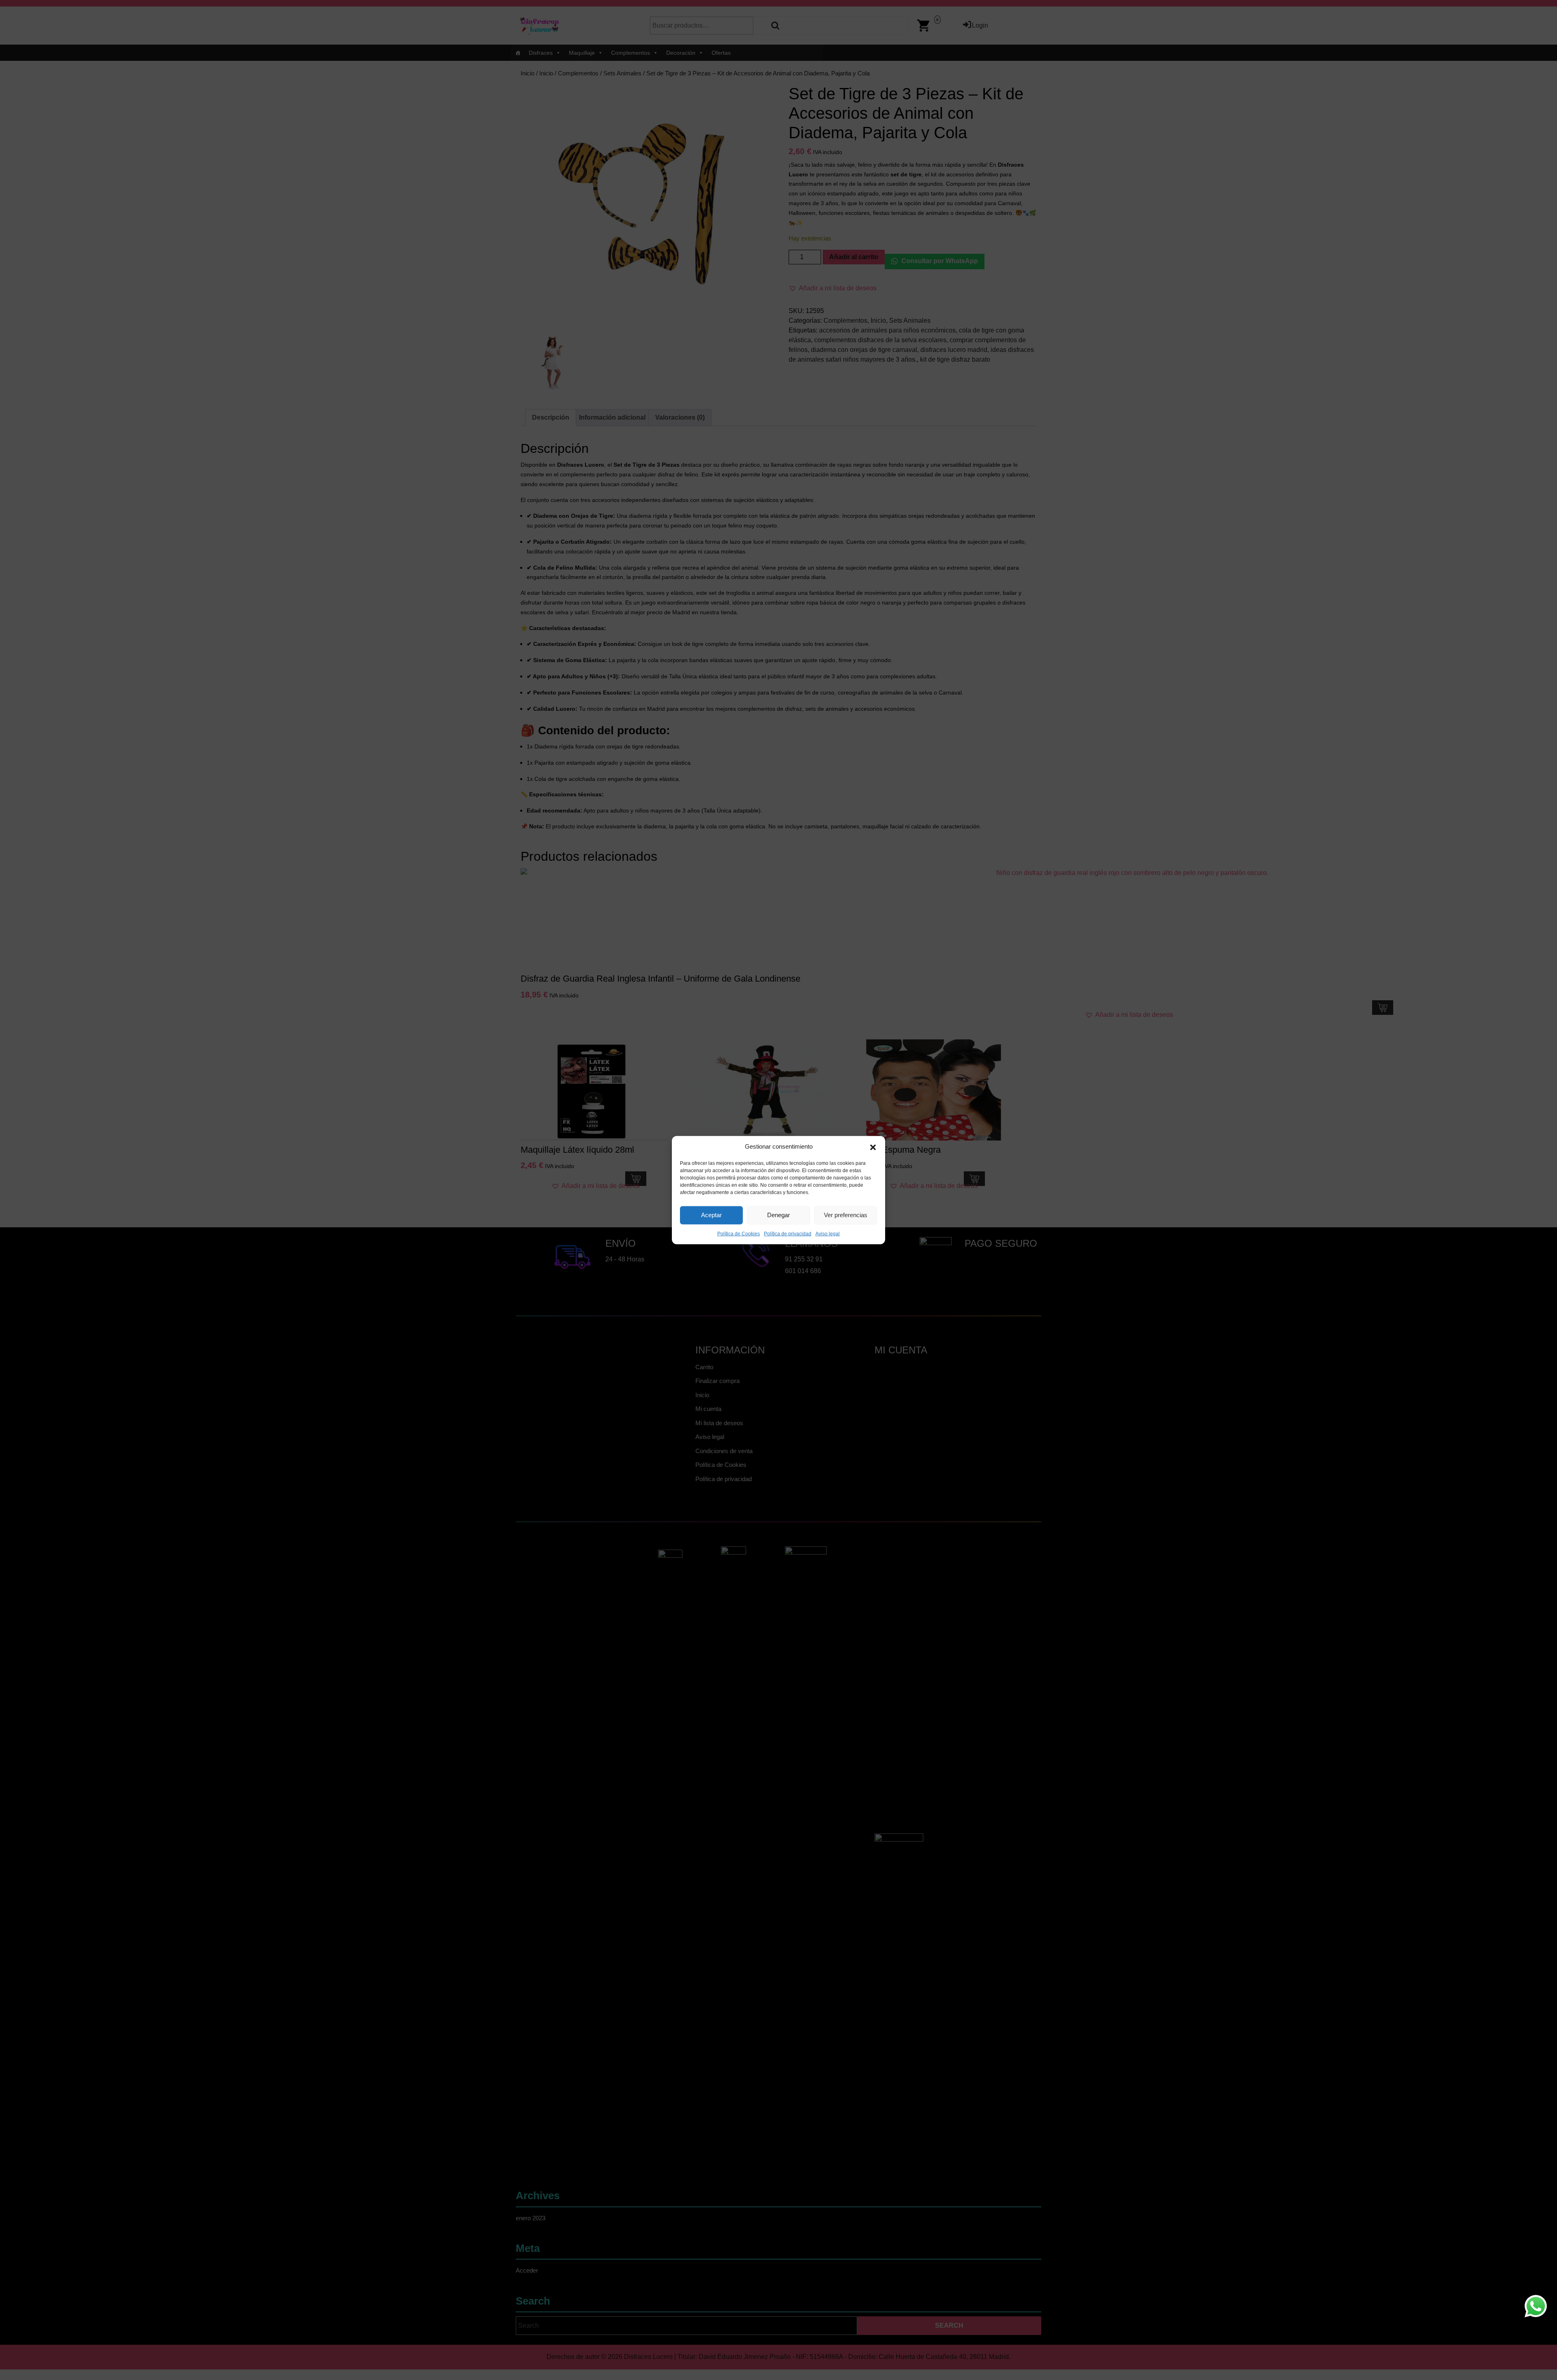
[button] (873, 1147)
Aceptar (711, 1215)
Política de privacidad (788, 1233)
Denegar (778, 1215)
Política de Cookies (739, 1233)
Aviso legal (828, 1233)
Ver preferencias (846, 1215)
